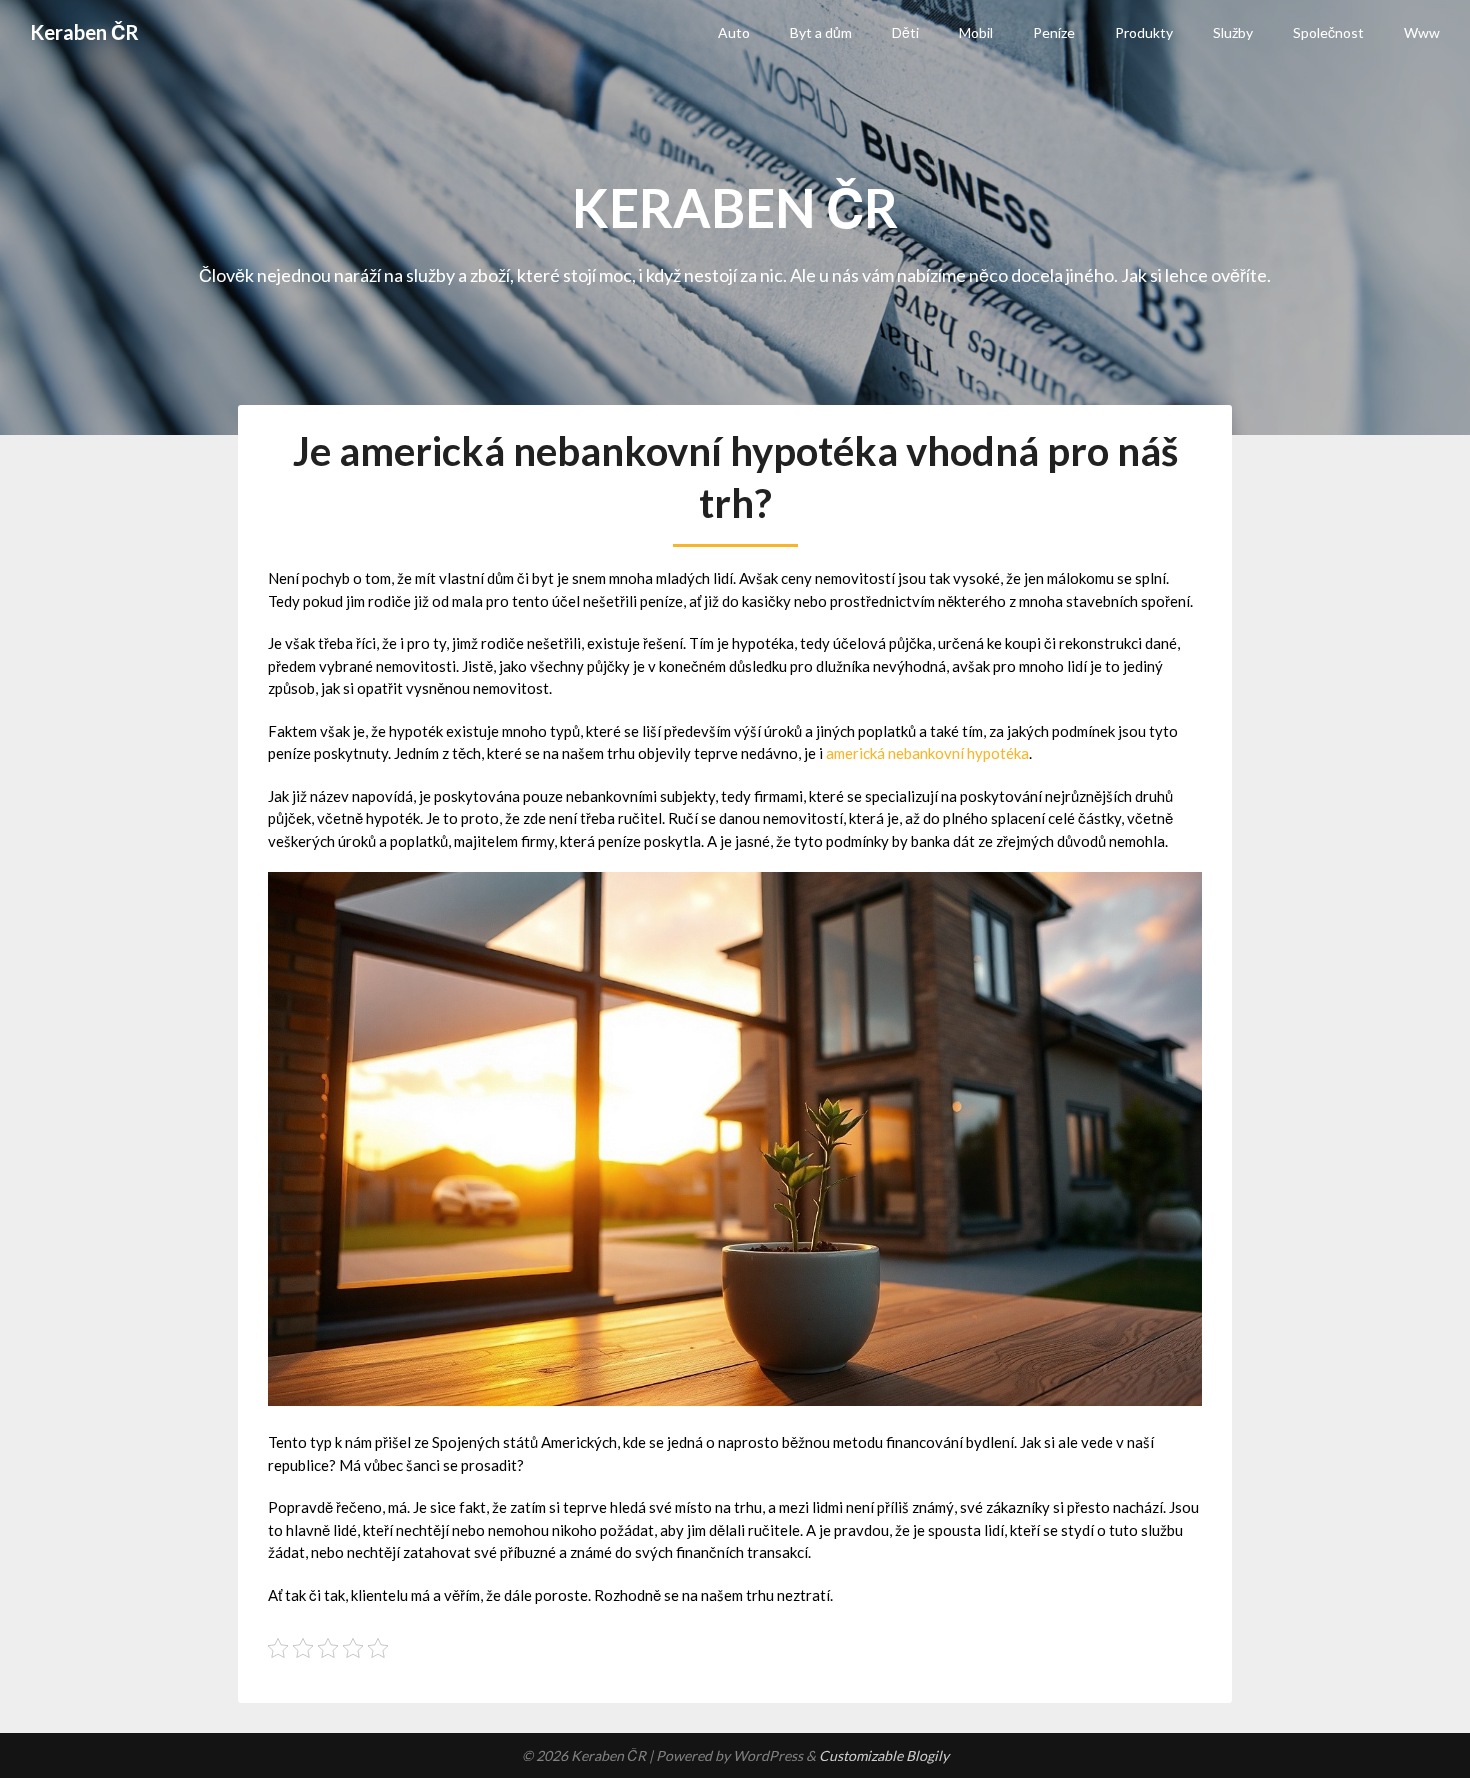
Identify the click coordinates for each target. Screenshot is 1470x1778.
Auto (734, 32)
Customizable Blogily (884, 1755)
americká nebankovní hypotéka (927, 753)
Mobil (976, 32)
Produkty (1144, 32)
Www (1422, 32)
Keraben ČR (84, 32)
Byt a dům (821, 32)
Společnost (1328, 32)
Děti (905, 32)
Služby (1233, 32)
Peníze (1054, 32)
